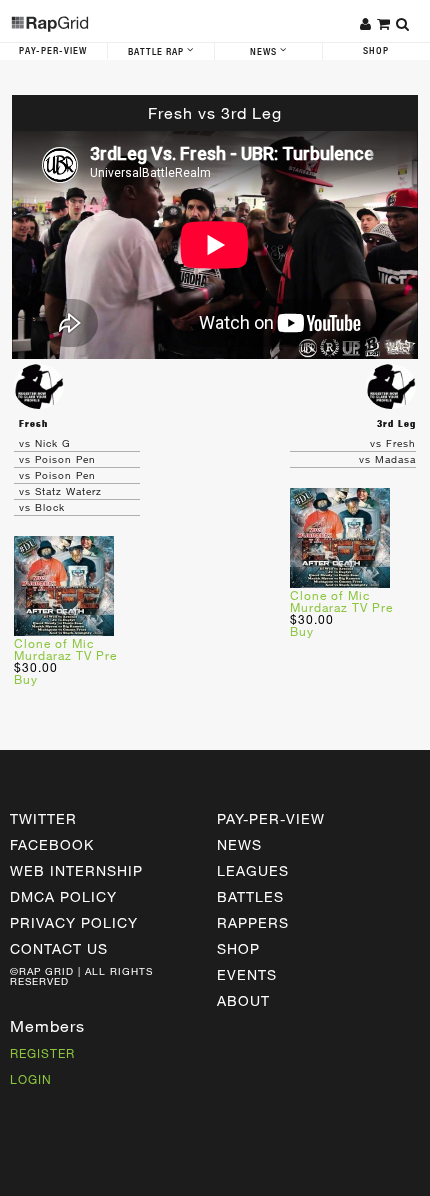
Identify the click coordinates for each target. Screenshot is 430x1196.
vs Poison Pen (57, 459)
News (265, 52)
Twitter (43, 818)
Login (31, 1079)
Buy (26, 679)
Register (42, 1053)
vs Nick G (45, 443)
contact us (59, 948)
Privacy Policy (74, 922)
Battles (250, 896)
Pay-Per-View (53, 51)
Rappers (253, 922)
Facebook (52, 844)
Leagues (253, 870)
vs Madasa (387, 459)
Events (247, 974)
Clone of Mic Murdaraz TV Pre (65, 649)
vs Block (42, 507)
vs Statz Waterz (60, 491)
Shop (238, 948)
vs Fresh (393, 443)
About (243, 1000)
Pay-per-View (271, 818)
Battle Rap (157, 52)
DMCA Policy (63, 896)
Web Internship (76, 870)
